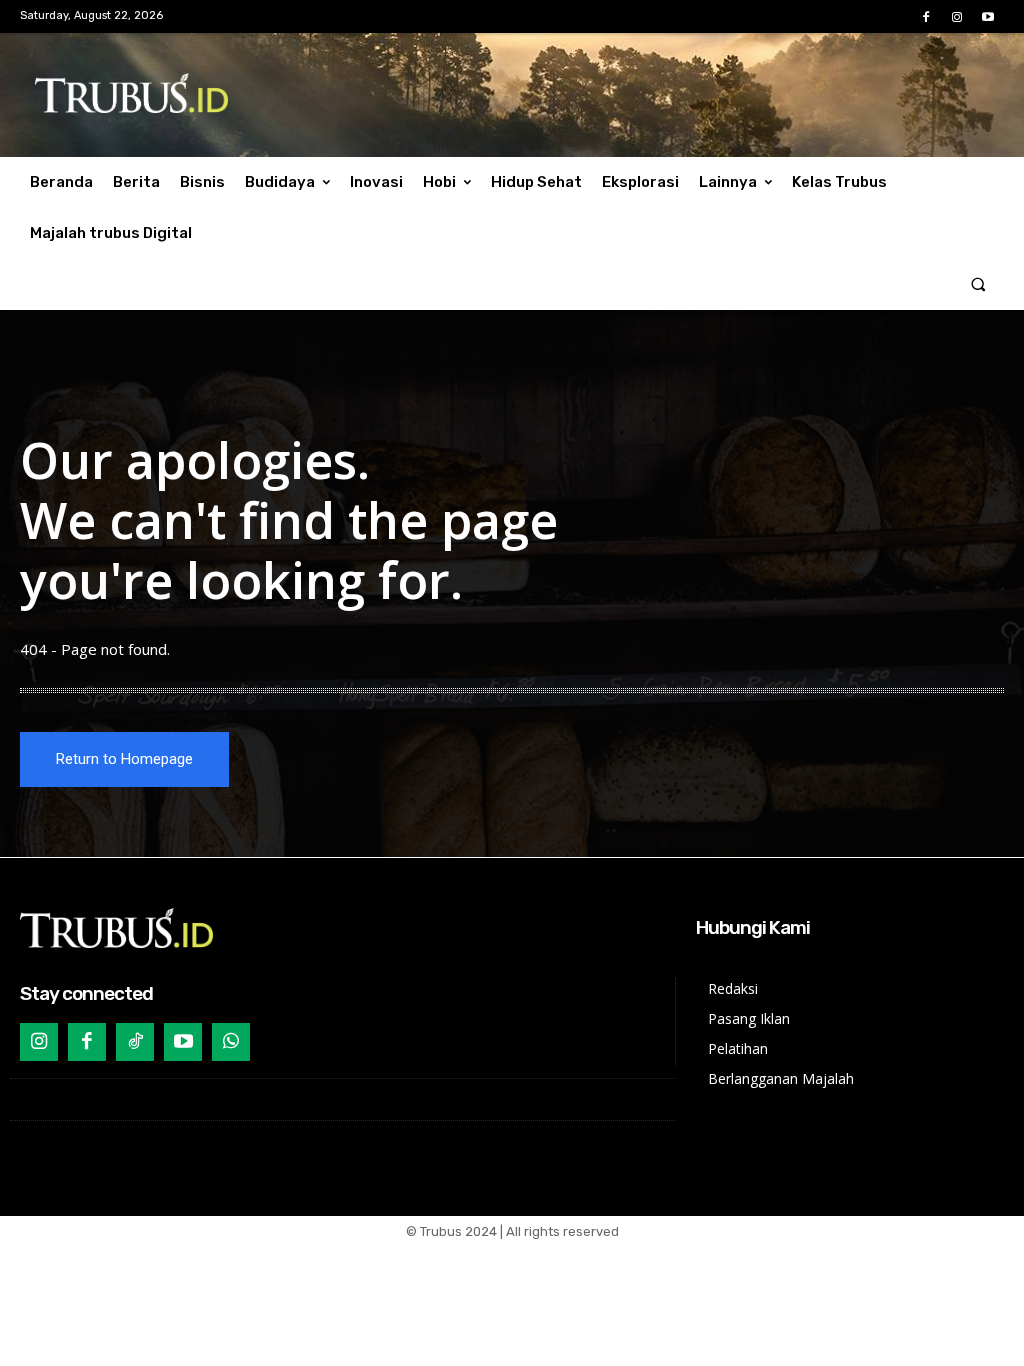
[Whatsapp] (231, 1042)
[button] (978, 284)
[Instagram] (957, 17)
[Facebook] (925, 17)
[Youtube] (988, 17)
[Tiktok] (135, 1042)
